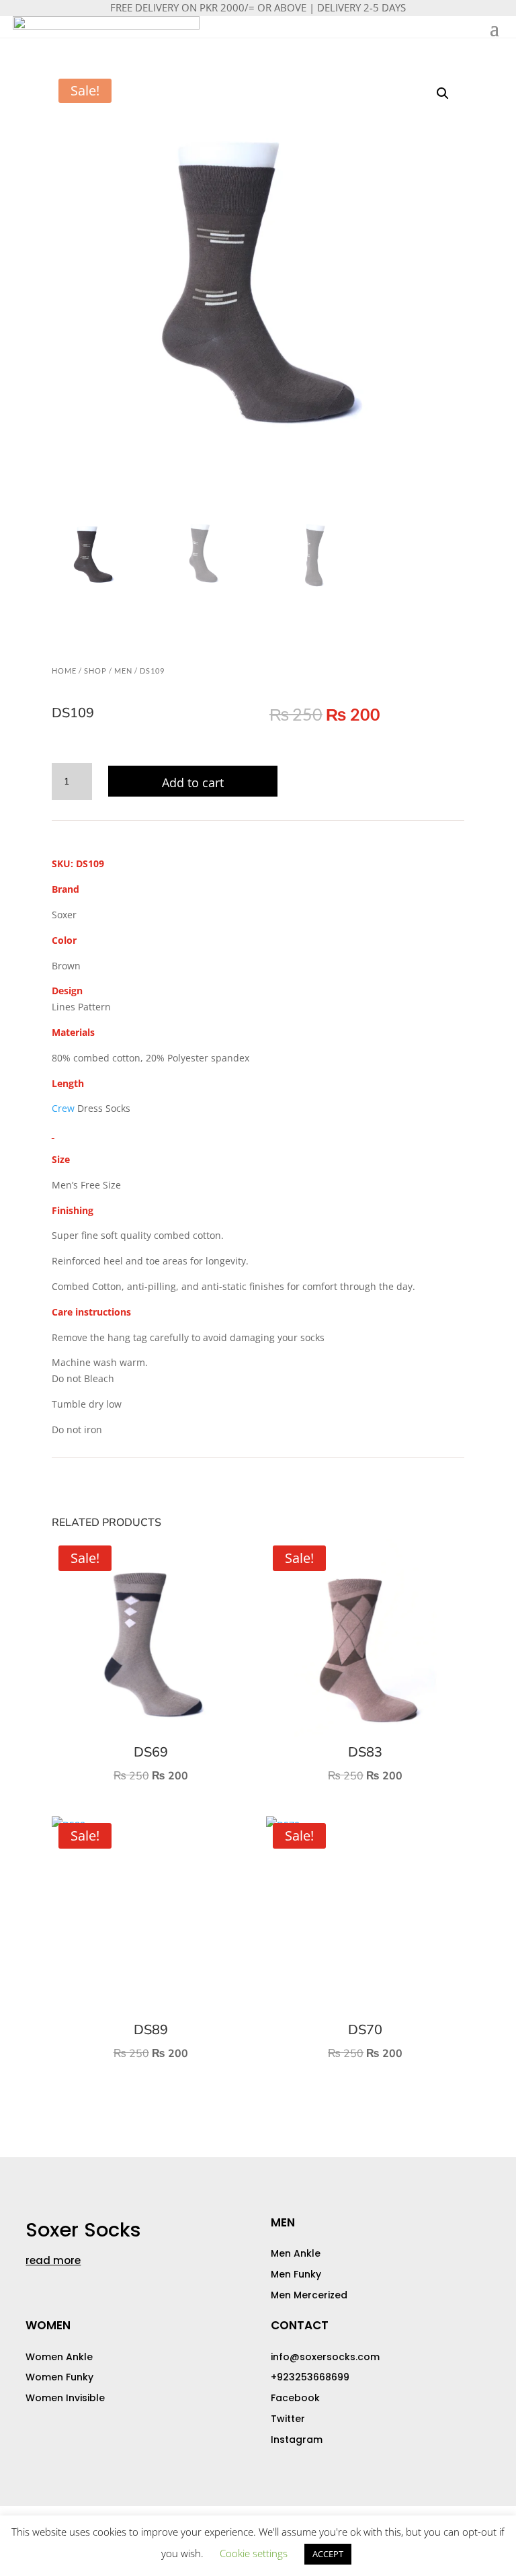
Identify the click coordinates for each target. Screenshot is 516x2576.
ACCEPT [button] (328, 2554)
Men (123, 671)
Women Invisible (65, 2398)
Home (64, 671)
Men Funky (296, 2274)
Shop (95, 671)
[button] (443, 93)
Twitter (288, 2419)
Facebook (295, 2398)
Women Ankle (59, 2357)
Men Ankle (296, 2253)
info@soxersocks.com (325, 2357)
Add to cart (193, 782)
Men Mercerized (309, 2295)
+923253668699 (310, 2377)
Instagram (297, 2440)
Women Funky (59, 2377)
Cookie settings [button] (254, 2553)
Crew (63, 1108)
